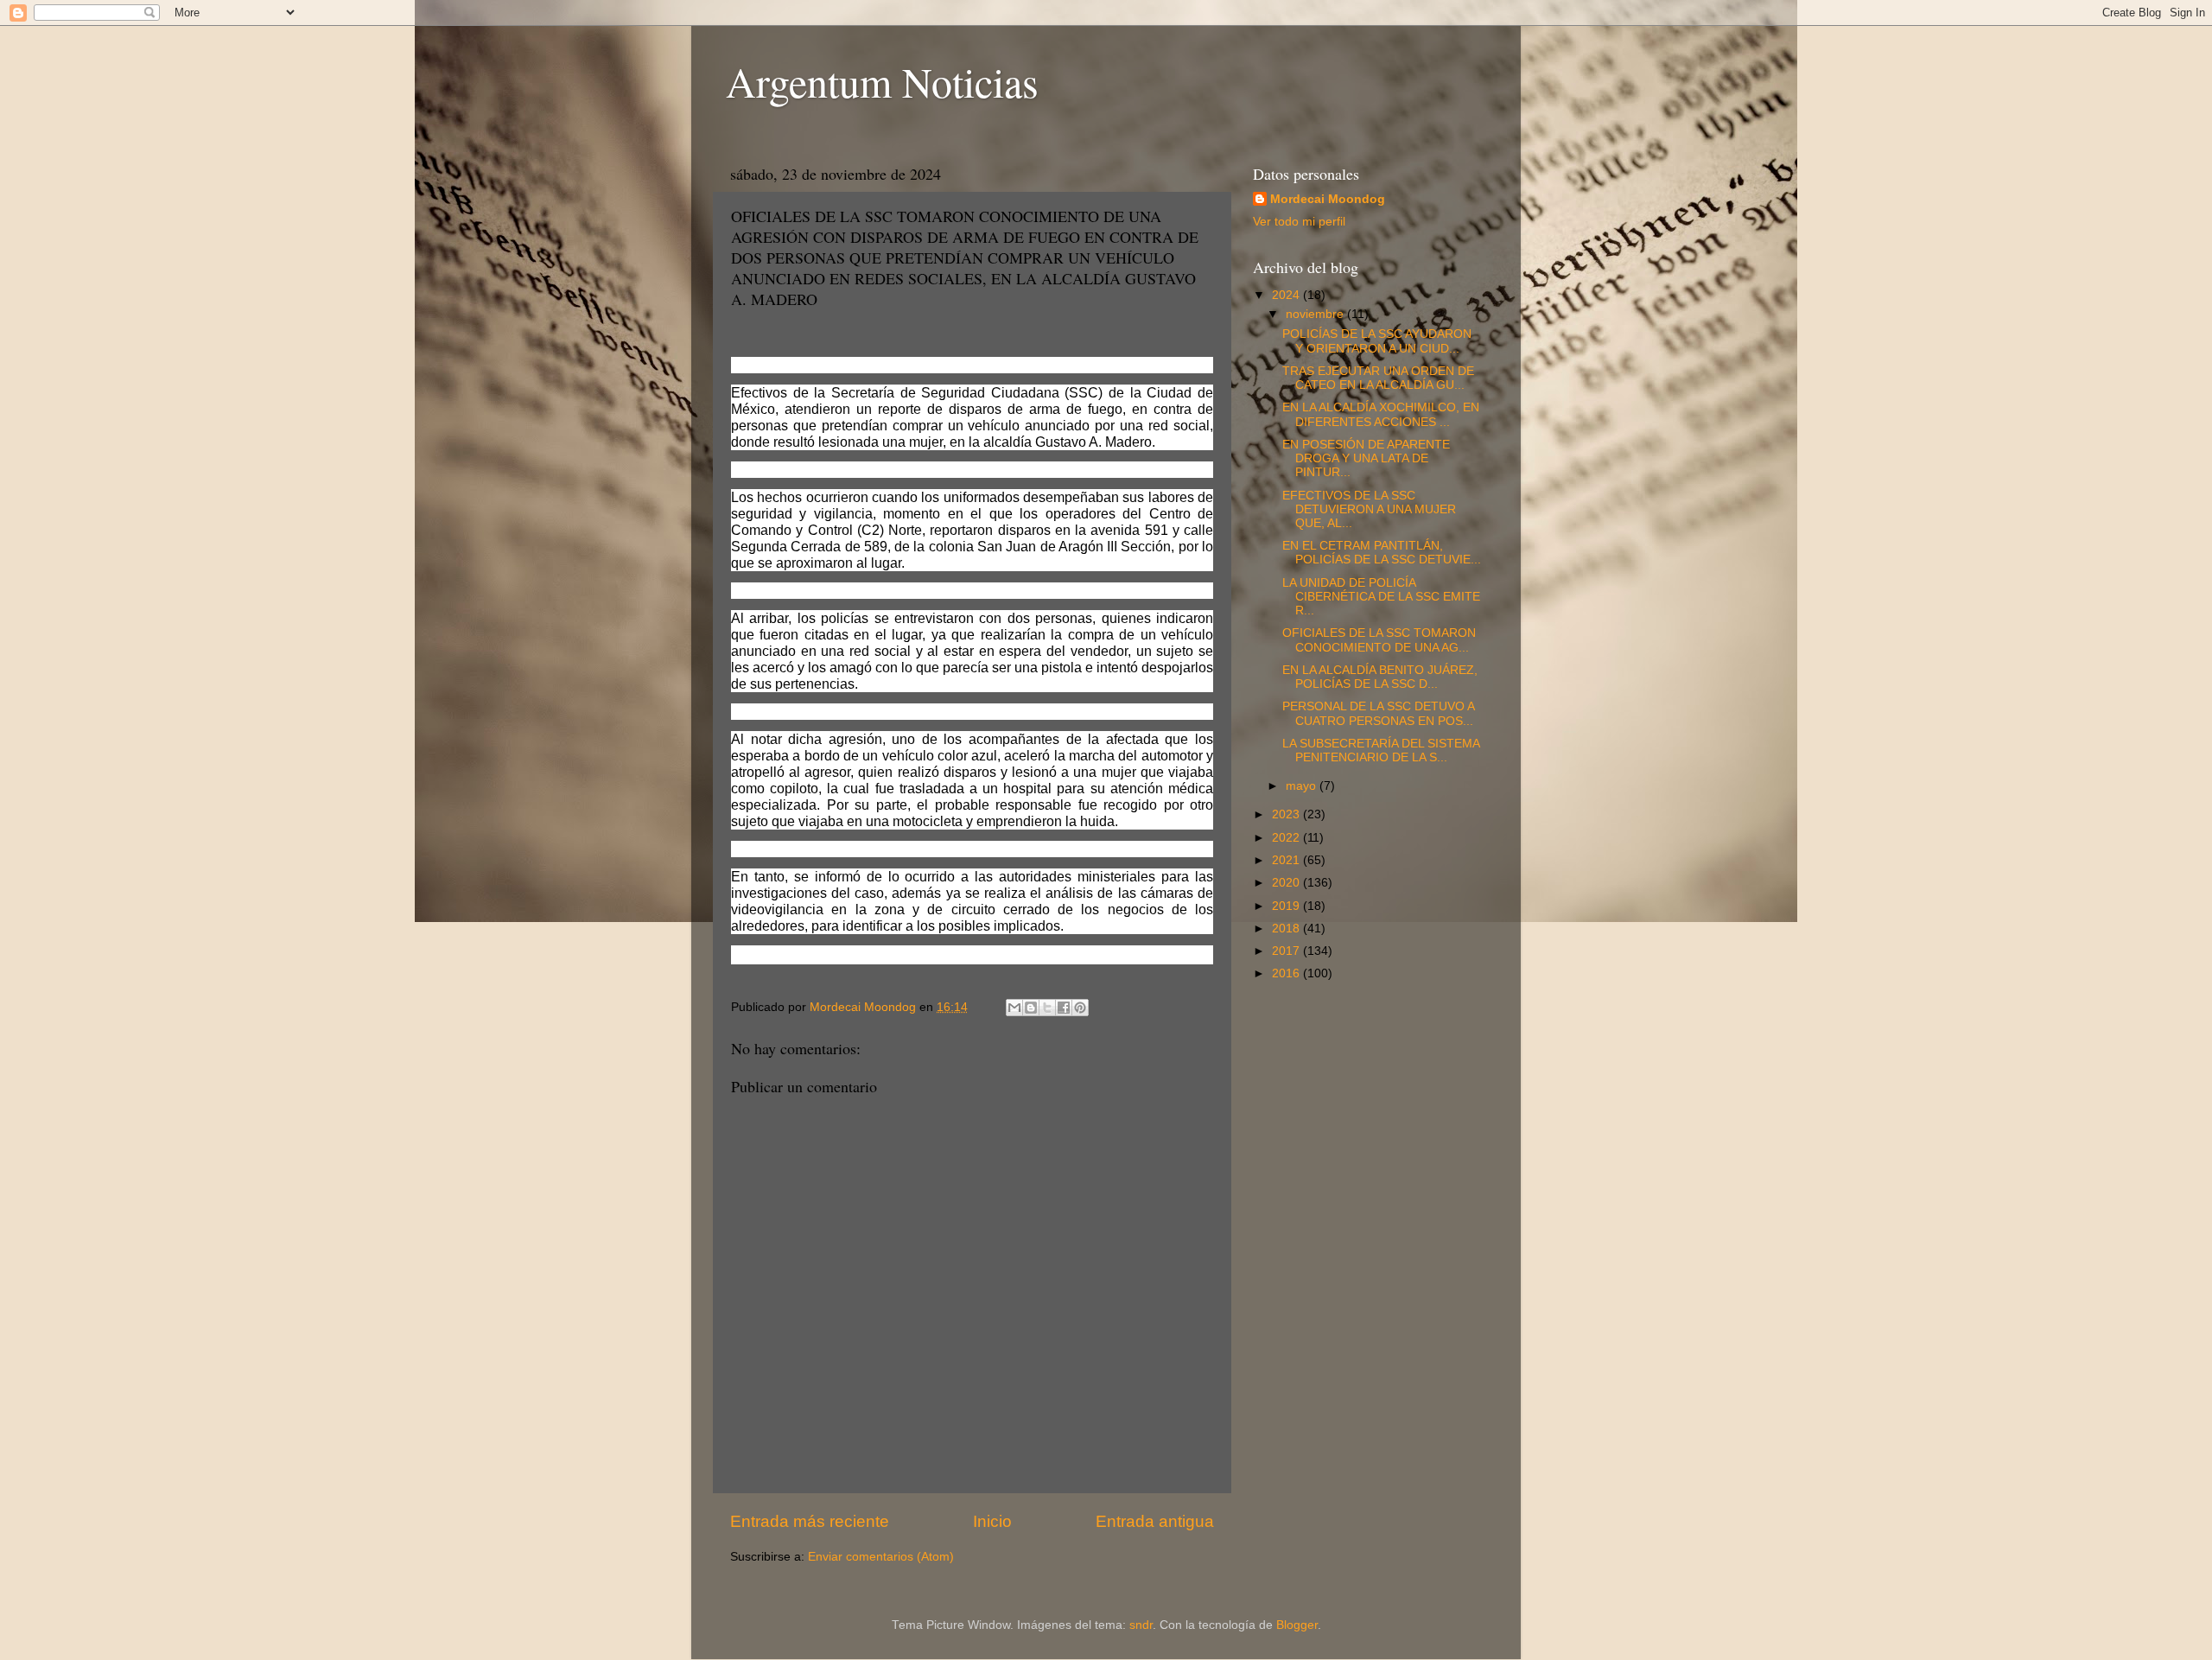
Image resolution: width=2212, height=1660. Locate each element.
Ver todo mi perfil (1299, 222)
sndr (1141, 1625)
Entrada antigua (1155, 1521)
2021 (1287, 860)
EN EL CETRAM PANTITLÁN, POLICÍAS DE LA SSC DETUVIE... (1382, 553)
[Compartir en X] (1047, 1008)
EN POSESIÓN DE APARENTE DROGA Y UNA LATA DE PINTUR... (1366, 458)
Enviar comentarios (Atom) (881, 1557)
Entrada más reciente (810, 1521)
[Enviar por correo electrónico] (1014, 1008)
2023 (1287, 814)
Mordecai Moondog (1328, 199)
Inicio (992, 1521)
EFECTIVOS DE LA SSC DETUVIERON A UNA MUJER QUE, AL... (1369, 509)
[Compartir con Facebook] (1064, 1008)
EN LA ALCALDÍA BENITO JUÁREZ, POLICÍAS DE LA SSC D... (1380, 677)
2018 (1287, 929)
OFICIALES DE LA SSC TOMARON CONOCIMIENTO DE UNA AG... (1379, 640)
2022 (1287, 838)
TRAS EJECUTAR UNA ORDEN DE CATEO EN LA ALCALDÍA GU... (1378, 378)
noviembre (1316, 314)
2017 (1287, 951)
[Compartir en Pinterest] (1080, 1008)
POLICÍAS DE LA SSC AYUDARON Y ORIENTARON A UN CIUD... (1377, 341)
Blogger (1297, 1625)
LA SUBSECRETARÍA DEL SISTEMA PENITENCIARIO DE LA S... (1381, 750)
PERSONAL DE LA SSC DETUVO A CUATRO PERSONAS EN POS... (1378, 713)
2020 (1287, 883)
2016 (1287, 973)
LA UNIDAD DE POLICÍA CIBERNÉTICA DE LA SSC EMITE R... (1381, 597)
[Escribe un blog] (1031, 1008)
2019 (1287, 906)
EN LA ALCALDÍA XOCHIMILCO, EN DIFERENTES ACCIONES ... (1381, 414)
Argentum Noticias (882, 81)
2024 (1287, 295)
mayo (1303, 786)
